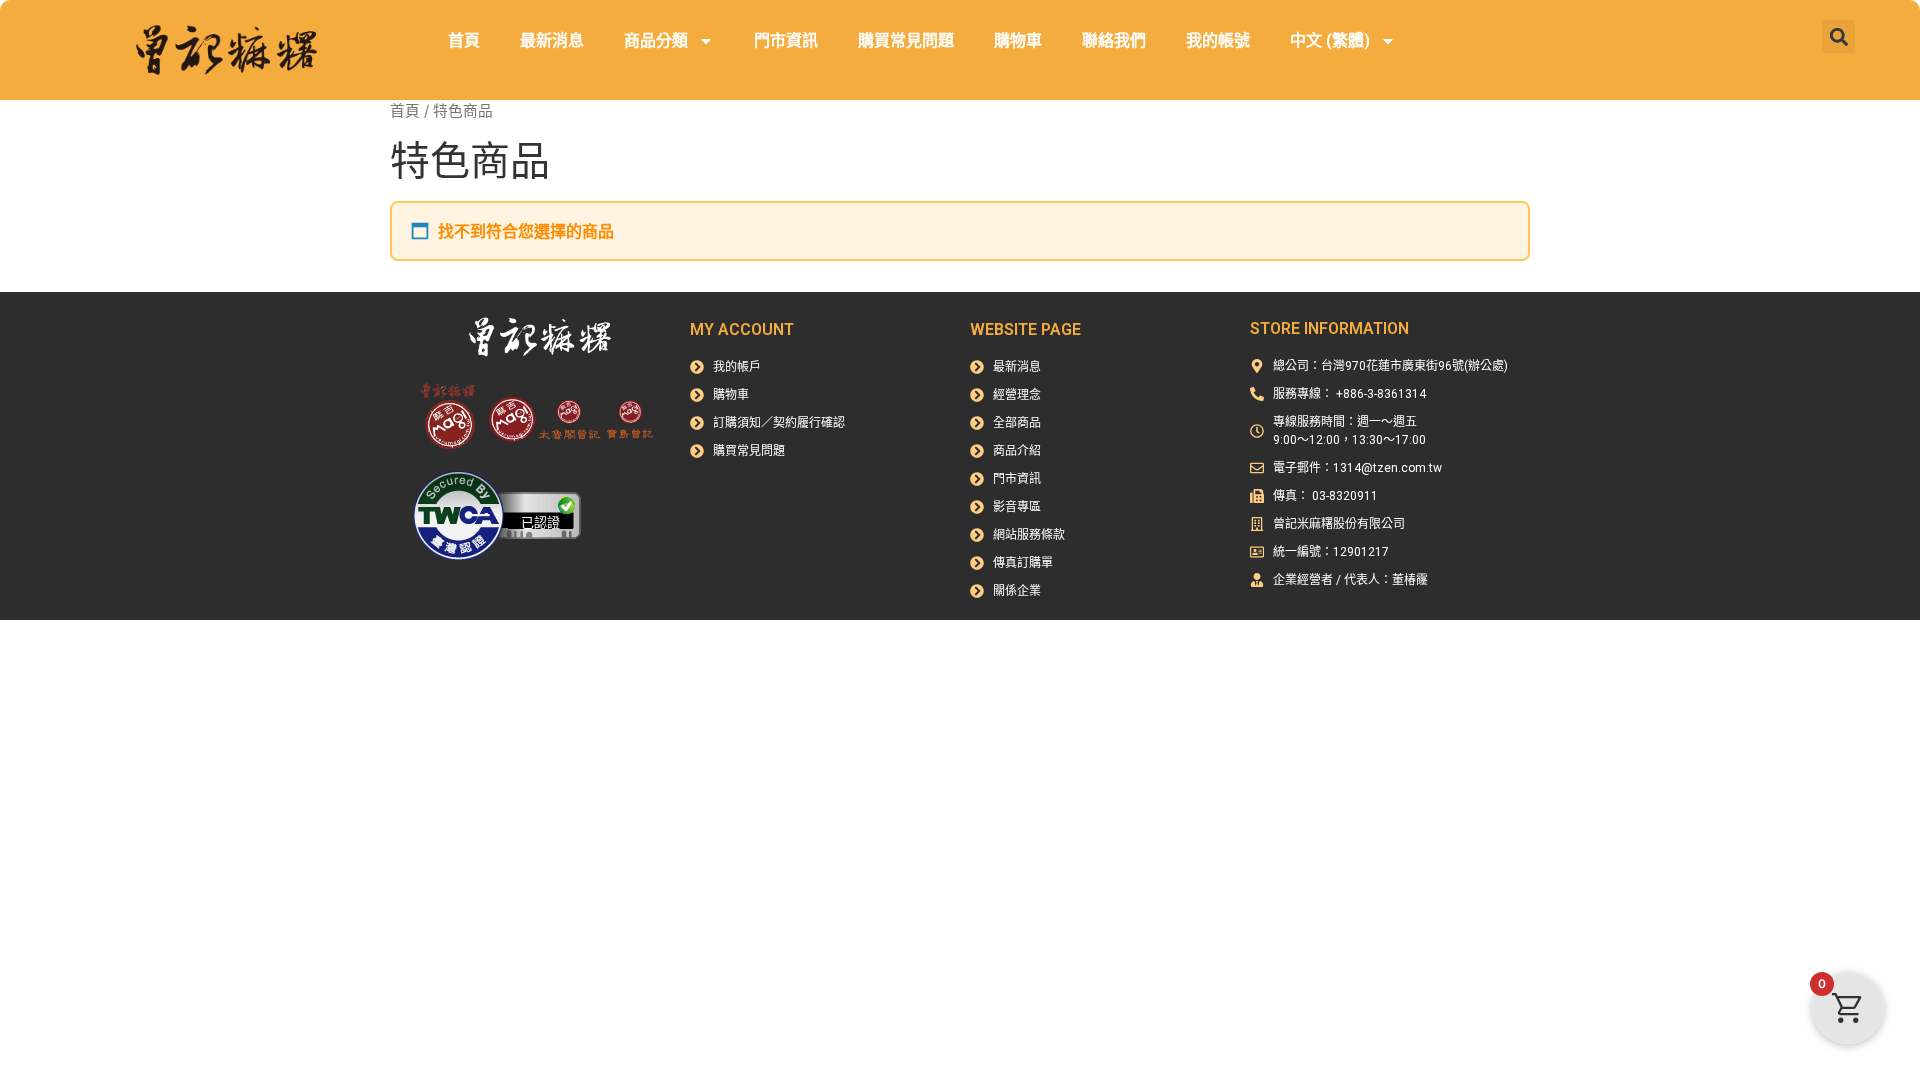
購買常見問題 (906, 40)
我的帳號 (1218, 40)
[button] (1838, 36)
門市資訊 (786, 40)
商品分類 (656, 40)
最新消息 (552, 40)
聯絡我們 (1114, 40)
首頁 (464, 40)
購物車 (1018, 40)
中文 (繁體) (1330, 40)
